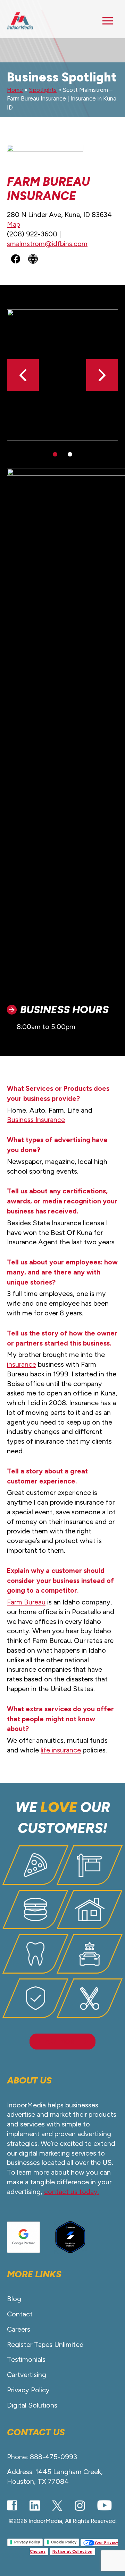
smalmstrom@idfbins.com (47, 244)
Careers (19, 2329)
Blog (14, 2299)
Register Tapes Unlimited (45, 2344)
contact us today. (72, 2192)
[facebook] (12, 2505)
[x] (57, 2506)
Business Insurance (36, 1120)
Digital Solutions (32, 2405)
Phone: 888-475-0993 (42, 2457)
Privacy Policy (28, 2390)
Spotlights (43, 90)
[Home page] (20, 21)
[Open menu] (108, 21)
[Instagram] (80, 2506)
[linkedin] (35, 2506)
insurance (22, 1364)
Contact (20, 2314)
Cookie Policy (64, 2542)
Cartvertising (27, 2375)
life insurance (61, 1750)
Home (15, 90)
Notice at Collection (72, 2552)
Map (14, 224)
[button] (102, 375)
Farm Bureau (26, 1602)
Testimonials (26, 2359)
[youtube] (105, 2505)
